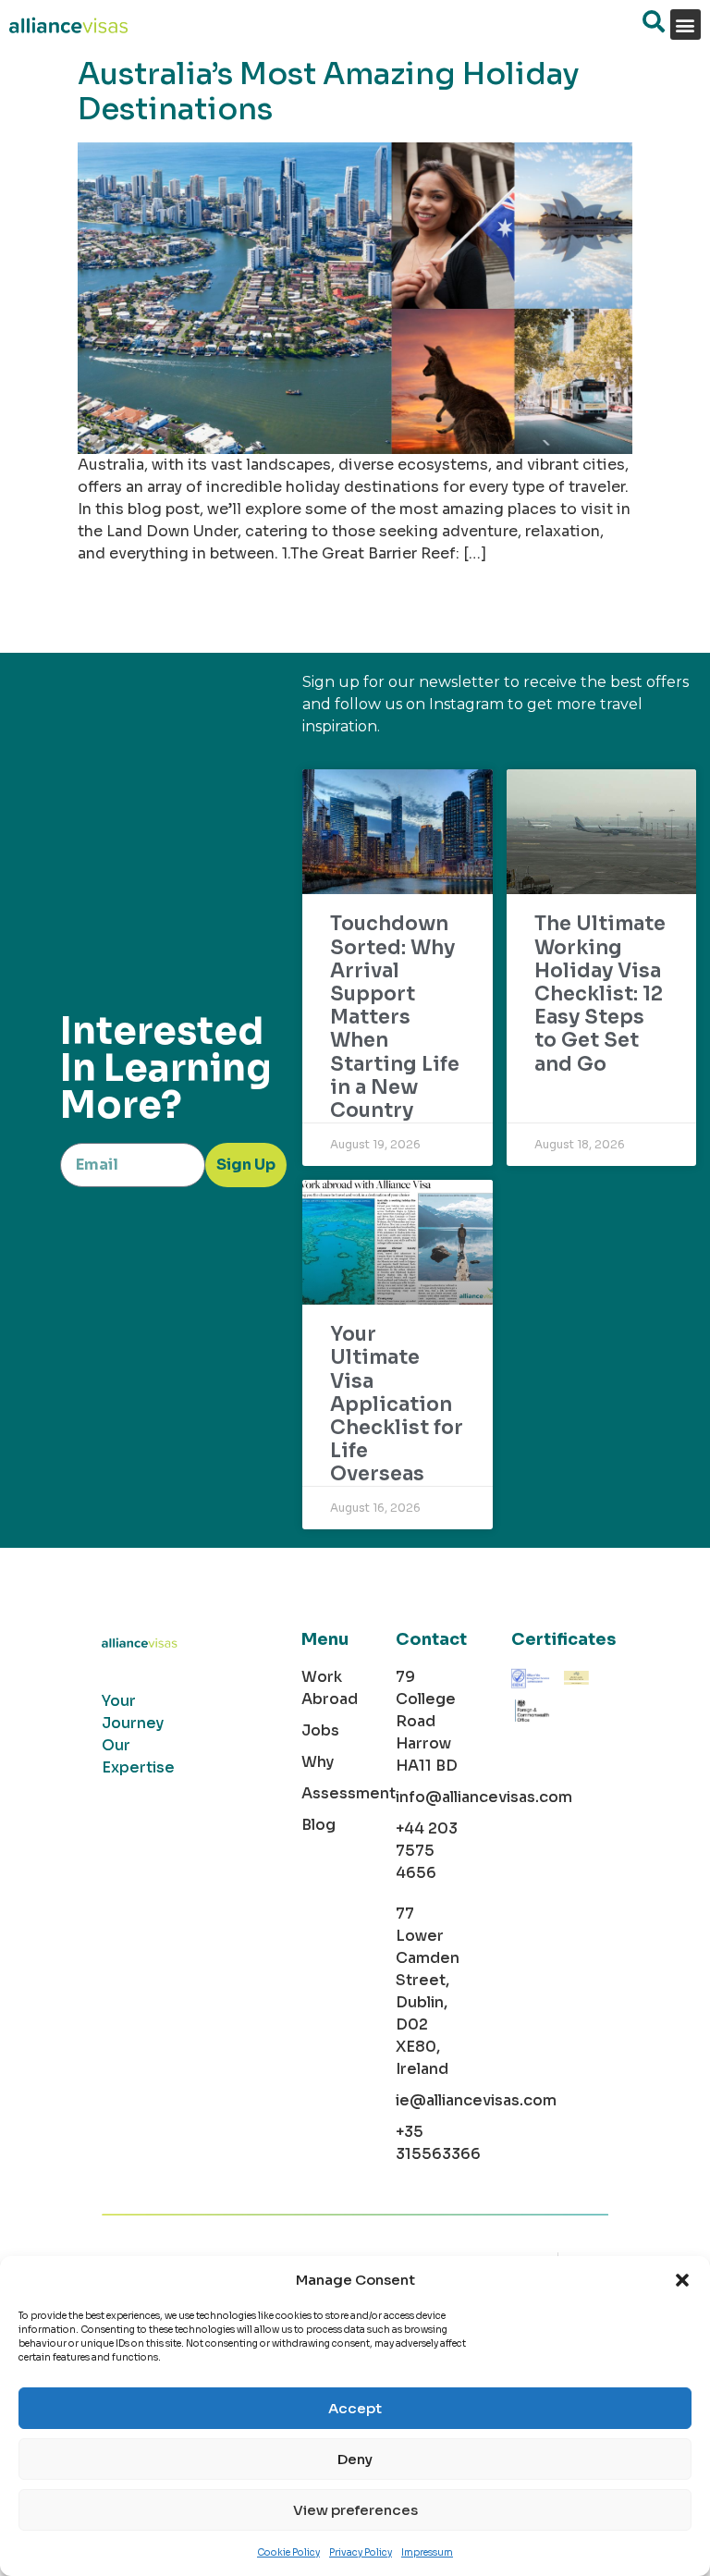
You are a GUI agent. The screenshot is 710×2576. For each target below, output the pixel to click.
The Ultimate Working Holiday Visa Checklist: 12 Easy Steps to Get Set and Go (600, 994)
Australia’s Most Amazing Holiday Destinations (329, 92)
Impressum (427, 2552)
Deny (355, 2459)
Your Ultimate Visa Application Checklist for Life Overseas (397, 1404)
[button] (682, 2280)
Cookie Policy (288, 2552)
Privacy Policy (361, 2552)
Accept (355, 2408)
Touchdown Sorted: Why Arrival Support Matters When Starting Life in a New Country (395, 1017)
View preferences (355, 2510)
